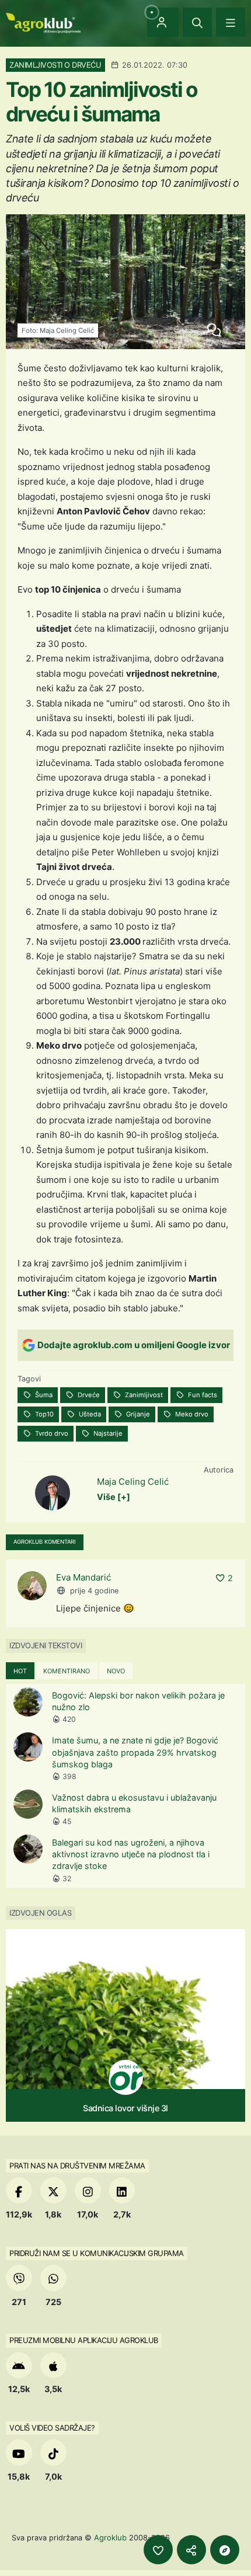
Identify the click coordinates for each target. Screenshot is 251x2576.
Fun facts (202, 1395)
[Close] (197, 22)
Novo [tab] (116, 1671)
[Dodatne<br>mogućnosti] (225, 2550)
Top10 (43, 1414)
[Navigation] (231, 22)
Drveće (88, 1395)
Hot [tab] (20, 1671)
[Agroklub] (43, 22)
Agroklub (110, 2537)
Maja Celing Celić (133, 1482)
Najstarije (107, 1433)
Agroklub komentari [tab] (45, 1542)
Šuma (43, 1395)
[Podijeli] (191, 2550)
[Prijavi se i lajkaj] (158, 2550)
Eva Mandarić (83, 1577)
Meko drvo (191, 1414)
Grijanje (137, 1414)
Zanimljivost (143, 1395)
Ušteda (89, 1414)
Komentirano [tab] (67, 1671)
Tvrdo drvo (51, 1433)
